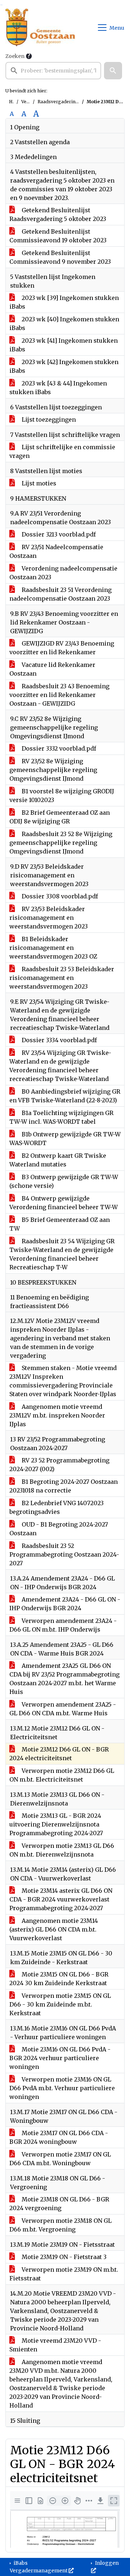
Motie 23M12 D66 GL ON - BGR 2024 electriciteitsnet (59, 1754)
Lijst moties (38, 483)
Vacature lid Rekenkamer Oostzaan (52, 669)
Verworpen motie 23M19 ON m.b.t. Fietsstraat (64, 2274)
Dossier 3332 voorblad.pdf (58, 748)
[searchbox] (53, 71)
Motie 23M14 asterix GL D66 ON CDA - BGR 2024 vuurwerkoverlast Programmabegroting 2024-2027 (61, 1899)
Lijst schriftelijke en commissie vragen (62, 451)
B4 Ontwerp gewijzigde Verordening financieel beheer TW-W (64, 1203)
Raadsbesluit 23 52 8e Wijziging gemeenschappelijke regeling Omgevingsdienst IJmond (61, 843)
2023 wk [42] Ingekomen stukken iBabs (64, 366)
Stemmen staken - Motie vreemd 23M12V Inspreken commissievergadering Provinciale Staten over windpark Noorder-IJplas (63, 1381)
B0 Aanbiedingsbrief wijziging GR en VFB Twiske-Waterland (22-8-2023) (65, 1096)
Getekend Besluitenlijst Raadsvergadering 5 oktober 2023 (58, 214)
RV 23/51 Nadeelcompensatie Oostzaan (56, 551)
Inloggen (106, 2563)
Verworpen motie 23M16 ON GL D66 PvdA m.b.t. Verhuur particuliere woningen (62, 2088)
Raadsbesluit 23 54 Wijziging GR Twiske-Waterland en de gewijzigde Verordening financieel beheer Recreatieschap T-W (62, 1254)
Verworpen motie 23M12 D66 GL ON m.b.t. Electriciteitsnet (62, 1775)
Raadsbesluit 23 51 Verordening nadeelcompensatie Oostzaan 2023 (60, 594)
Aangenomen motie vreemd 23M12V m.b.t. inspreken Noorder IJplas (57, 1415)
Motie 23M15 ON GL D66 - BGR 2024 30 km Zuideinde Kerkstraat (59, 1979)
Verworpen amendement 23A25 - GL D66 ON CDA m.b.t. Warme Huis (63, 1709)
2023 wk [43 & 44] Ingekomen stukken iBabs (58, 388)
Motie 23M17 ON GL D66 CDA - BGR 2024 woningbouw (59, 2137)
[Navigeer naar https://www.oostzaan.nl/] (40, 28)
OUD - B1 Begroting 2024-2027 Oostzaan (59, 1529)
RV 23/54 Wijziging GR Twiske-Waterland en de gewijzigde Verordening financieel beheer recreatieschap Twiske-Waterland (60, 1066)
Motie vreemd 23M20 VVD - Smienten (55, 2345)
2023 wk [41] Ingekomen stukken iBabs (64, 345)
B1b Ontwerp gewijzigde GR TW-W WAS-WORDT (65, 1139)
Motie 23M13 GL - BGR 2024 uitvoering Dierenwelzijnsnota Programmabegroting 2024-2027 (56, 1824)
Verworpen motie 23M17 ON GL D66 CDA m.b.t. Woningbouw (60, 2159)
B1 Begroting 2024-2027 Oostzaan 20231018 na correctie (64, 1486)
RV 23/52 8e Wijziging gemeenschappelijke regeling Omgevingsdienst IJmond (53, 770)
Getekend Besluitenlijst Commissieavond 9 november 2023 (60, 257)
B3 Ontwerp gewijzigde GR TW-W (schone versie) (64, 1181)
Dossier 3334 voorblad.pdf (58, 1040)
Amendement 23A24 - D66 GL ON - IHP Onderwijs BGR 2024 (65, 1604)
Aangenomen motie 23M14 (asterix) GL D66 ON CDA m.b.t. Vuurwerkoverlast (54, 1929)
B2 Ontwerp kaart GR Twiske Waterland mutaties (58, 1160)
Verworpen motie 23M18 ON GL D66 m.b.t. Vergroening (60, 2225)
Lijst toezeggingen (48, 419)
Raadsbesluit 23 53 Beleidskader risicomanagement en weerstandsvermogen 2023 (62, 978)
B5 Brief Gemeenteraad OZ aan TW (60, 1224)
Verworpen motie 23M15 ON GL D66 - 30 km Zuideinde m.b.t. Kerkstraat (60, 2004)
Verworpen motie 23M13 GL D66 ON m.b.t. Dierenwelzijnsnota (62, 1850)
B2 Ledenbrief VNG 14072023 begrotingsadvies (57, 1507)
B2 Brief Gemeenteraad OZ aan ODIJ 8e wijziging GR (60, 817)
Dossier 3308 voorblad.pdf (59, 896)
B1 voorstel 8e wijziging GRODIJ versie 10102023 (62, 796)
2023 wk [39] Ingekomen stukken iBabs (64, 302)
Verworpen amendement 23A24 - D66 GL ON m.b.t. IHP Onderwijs (63, 1625)
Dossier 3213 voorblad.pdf (58, 534)
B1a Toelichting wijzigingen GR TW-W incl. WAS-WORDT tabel (61, 1117)
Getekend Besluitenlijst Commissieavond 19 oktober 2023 (58, 236)
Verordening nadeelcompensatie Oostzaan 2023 (63, 573)
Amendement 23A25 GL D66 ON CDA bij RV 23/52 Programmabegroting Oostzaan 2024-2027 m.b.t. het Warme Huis (64, 1679)
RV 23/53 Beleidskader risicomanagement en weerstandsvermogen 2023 (49, 918)
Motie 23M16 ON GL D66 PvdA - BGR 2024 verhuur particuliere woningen (60, 2058)
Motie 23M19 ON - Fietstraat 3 (63, 2257)
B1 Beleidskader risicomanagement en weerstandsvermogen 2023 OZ (53, 948)
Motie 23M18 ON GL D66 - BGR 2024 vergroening (59, 2204)
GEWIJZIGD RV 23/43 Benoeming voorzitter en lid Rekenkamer (62, 648)
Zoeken (15, 56)
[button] (113, 71)
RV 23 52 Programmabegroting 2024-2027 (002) (59, 1465)
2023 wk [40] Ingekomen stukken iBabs (64, 323)
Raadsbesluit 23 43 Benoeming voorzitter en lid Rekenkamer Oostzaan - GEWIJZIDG (59, 695)
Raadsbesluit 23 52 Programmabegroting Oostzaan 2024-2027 (64, 1554)
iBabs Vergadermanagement (39, 2567)
